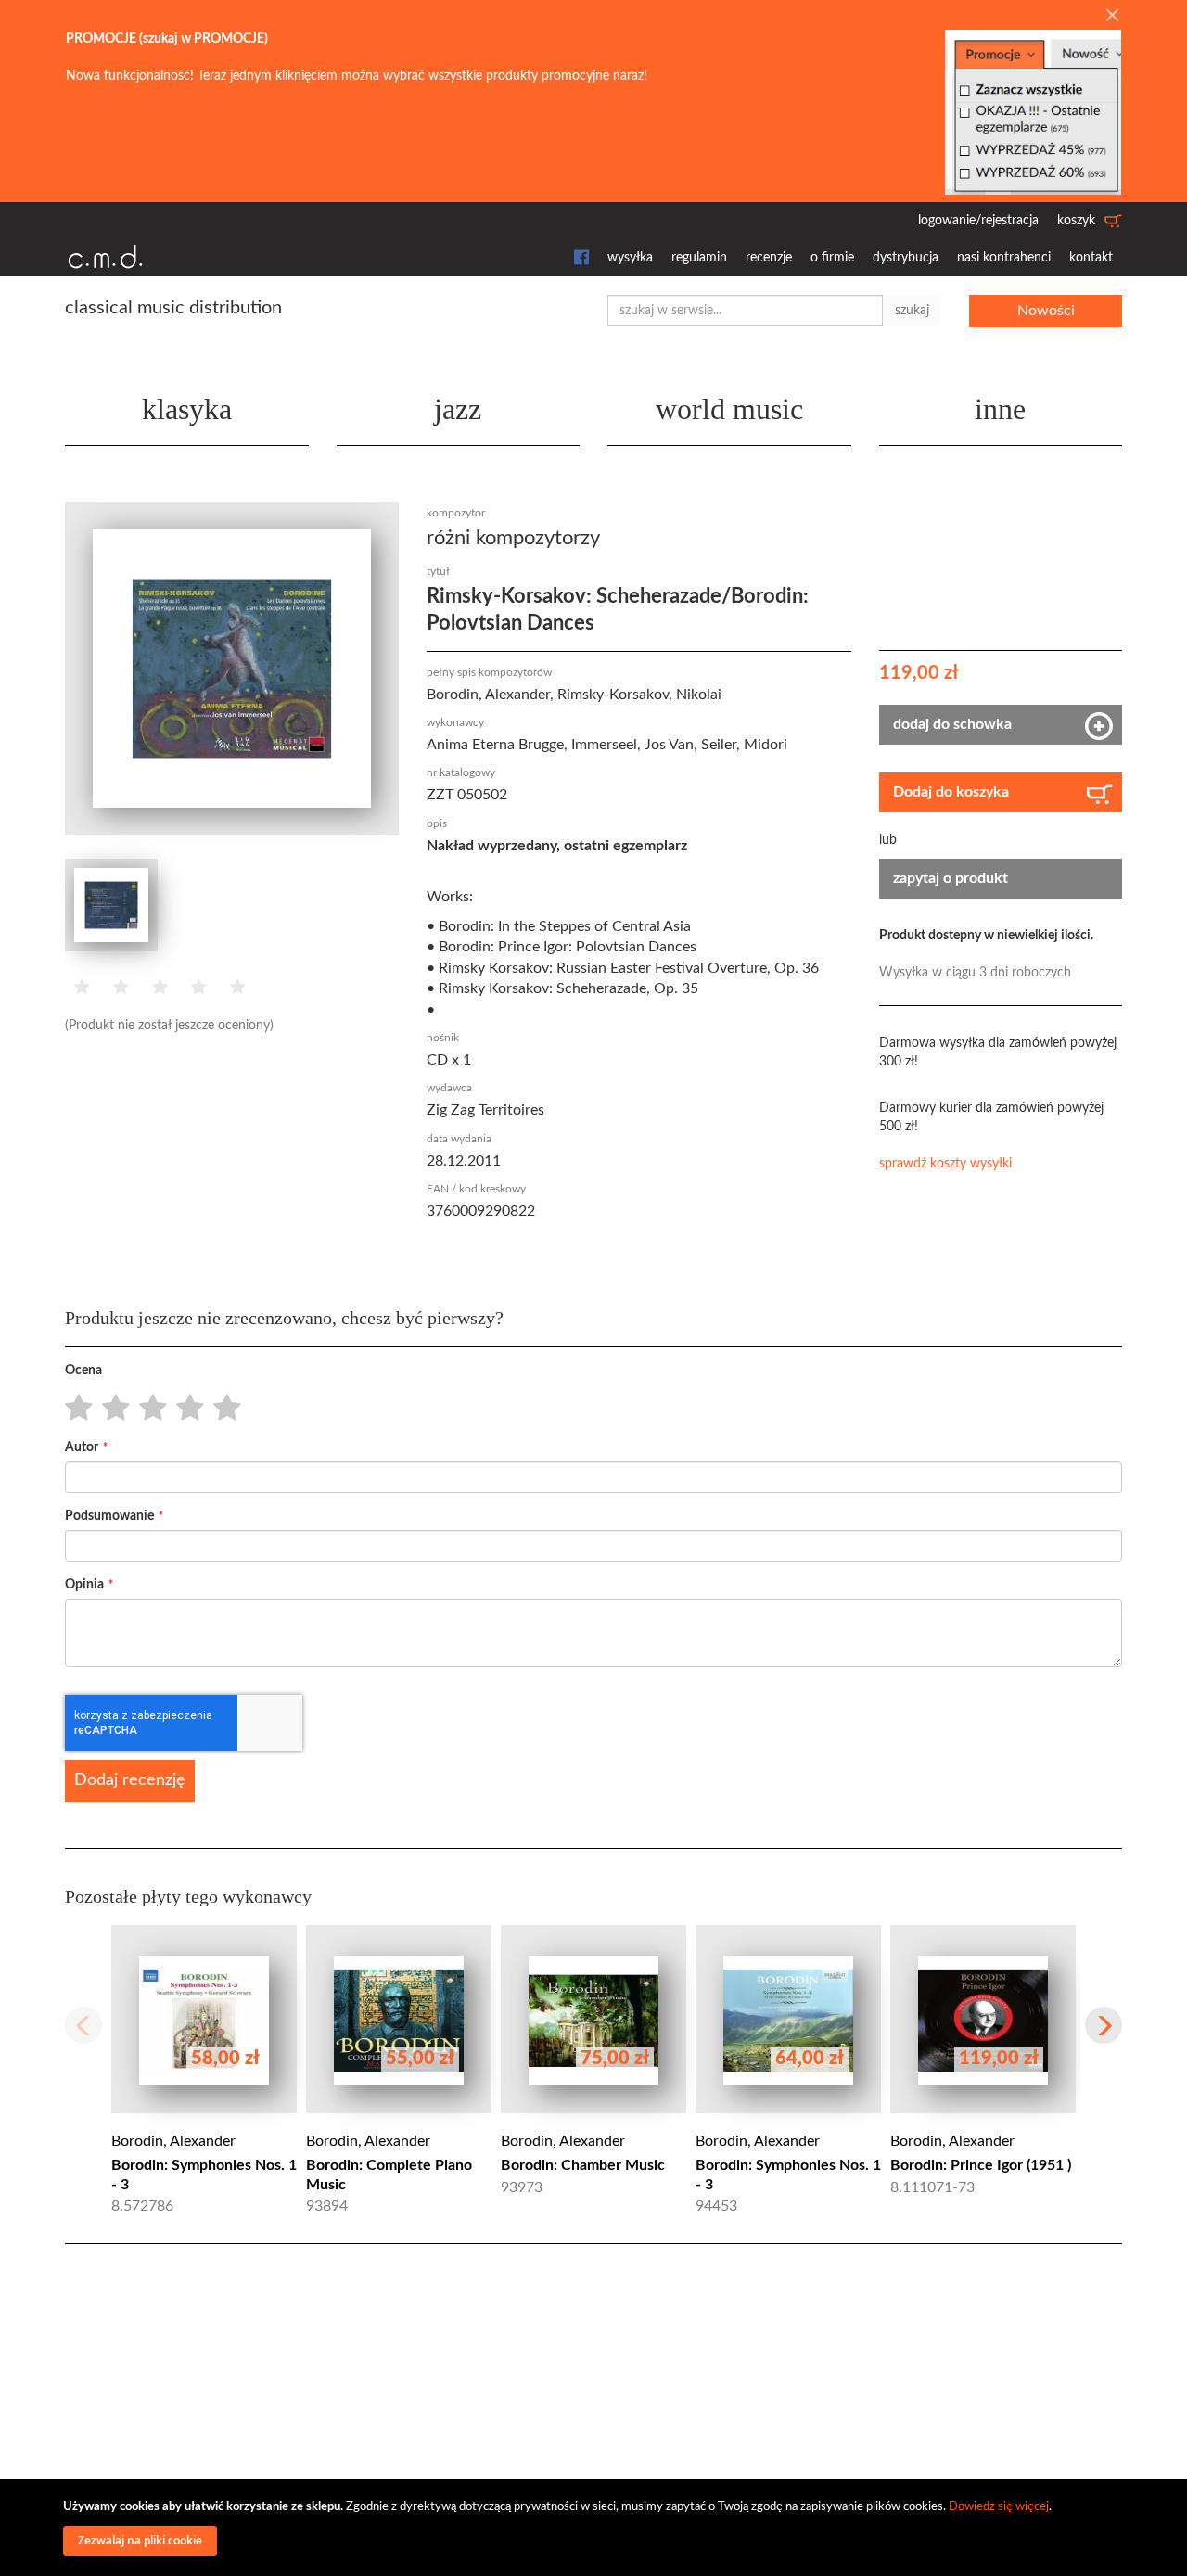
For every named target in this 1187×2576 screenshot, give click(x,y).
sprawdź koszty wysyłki (945, 1164)
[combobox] (745, 311)
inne (1000, 409)
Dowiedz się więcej (999, 2507)
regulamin (699, 258)
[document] (596, 2527)
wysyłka (630, 258)
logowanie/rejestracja (978, 221)
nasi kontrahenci (1004, 258)
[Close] (1112, 17)
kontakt (1091, 258)
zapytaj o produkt (951, 878)
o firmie (832, 258)
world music (729, 409)
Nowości (1046, 311)
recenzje (769, 258)
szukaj (912, 311)
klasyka (187, 409)
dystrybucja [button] (906, 258)
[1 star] (74, 1409)
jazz (458, 409)
